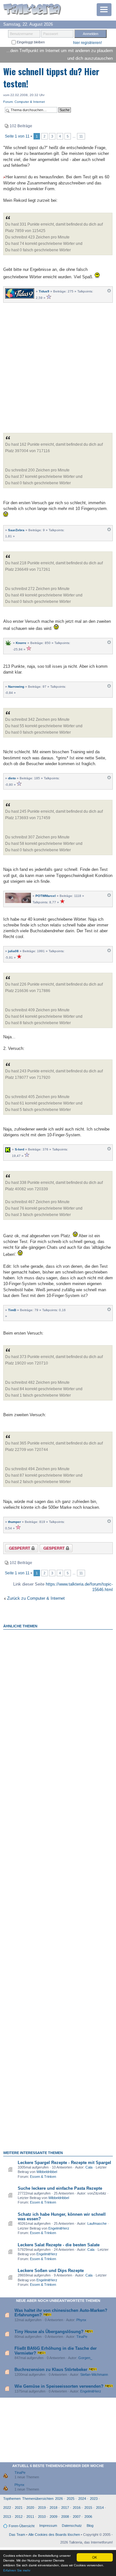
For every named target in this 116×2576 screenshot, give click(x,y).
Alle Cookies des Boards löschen (54, 2535)
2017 (65, 2508)
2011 (30, 2517)
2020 (30, 2508)
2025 (71, 2499)
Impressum (48, 2526)
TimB (12, 1310)
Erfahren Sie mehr (17, 2570)
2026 (59, 2499)
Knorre (21, 643)
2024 (82, 2499)
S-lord (19, 1149)
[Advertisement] (58, 366)
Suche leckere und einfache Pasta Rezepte (60, 2188)
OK (95, 2557)
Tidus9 (44, 291)
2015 (88, 2508)
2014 (100, 2508)
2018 (53, 2508)
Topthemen (12, 2499)
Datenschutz (72, 2526)
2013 (7, 2517)
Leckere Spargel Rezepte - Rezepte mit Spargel (64, 2163)
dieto (12, 778)
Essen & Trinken (43, 2177)
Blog (90, 2526)
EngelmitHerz (59, 2228)
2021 (19, 2508)
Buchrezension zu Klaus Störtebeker (51, 2370)
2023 (94, 2499)
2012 (19, 2517)
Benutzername (21, 34)
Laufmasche (97, 2223)
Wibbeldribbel (47, 2172)
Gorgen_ (85, 2358)
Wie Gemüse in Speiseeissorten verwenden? (59, 2386)
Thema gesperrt (17, 1549)
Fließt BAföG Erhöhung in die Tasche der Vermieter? (56, 2351)
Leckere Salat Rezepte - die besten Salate (59, 2245)
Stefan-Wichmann (94, 2375)
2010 (42, 2517)
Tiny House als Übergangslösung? (49, 2332)
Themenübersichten (38, 2499)
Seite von (17, 136)
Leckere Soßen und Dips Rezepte (51, 2271)
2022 (7, 2508)
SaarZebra (16, 530)
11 (81, 136)
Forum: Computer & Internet (24, 102)
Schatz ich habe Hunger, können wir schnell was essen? (62, 2217)
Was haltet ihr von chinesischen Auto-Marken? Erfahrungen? (61, 2313)
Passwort (51, 34)
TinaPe (82, 2337)
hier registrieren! (87, 43)
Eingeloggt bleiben (30, 42)
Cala (89, 2167)
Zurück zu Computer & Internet (36, 1598)
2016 (77, 2508)
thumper (15, 1522)
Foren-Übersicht (22, 2526)
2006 (88, 2517)
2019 (42, 2508)
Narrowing (16, 687)
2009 (53, 2517)
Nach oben (109, 292)
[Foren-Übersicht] (32, 10)
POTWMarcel (46, 896)
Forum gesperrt (51, 1549)
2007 (77, 2517)
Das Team (17, 2535)
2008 (65, 2517)
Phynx (81, 2320)
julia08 (13, 951)
